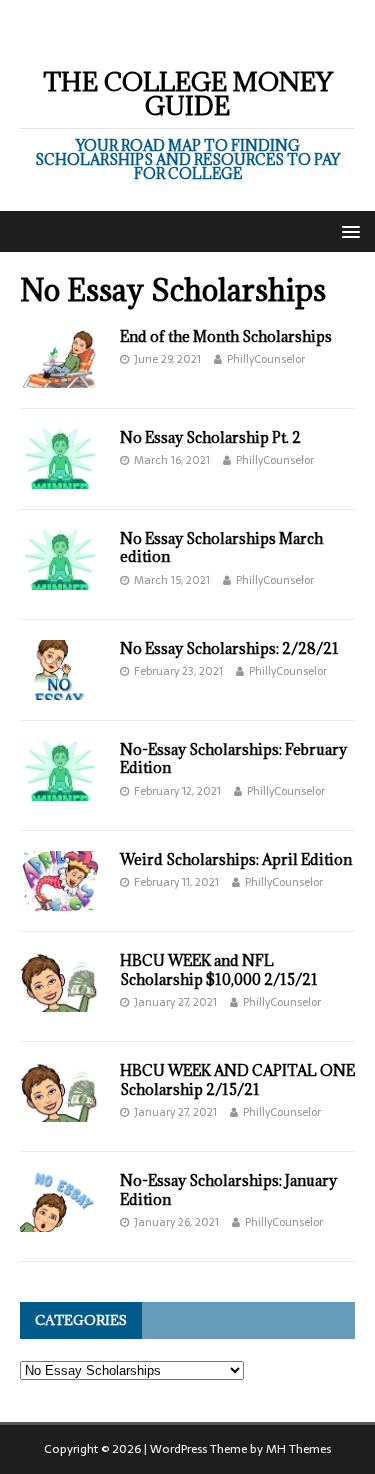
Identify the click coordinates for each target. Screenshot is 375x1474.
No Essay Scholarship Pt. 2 (210, 437)
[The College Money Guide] (187, 34)
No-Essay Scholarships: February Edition (233, 758)
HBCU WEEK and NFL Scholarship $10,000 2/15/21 (219, 969)
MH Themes (298, 1449)
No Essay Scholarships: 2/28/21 (229, 648)
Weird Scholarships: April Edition (236, 859)
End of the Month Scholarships (226, 336)
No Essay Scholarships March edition (221, 547)
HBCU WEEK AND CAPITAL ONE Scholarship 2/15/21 (237, 1079)
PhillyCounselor (266, 359)
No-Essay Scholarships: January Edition (228, 1189)
